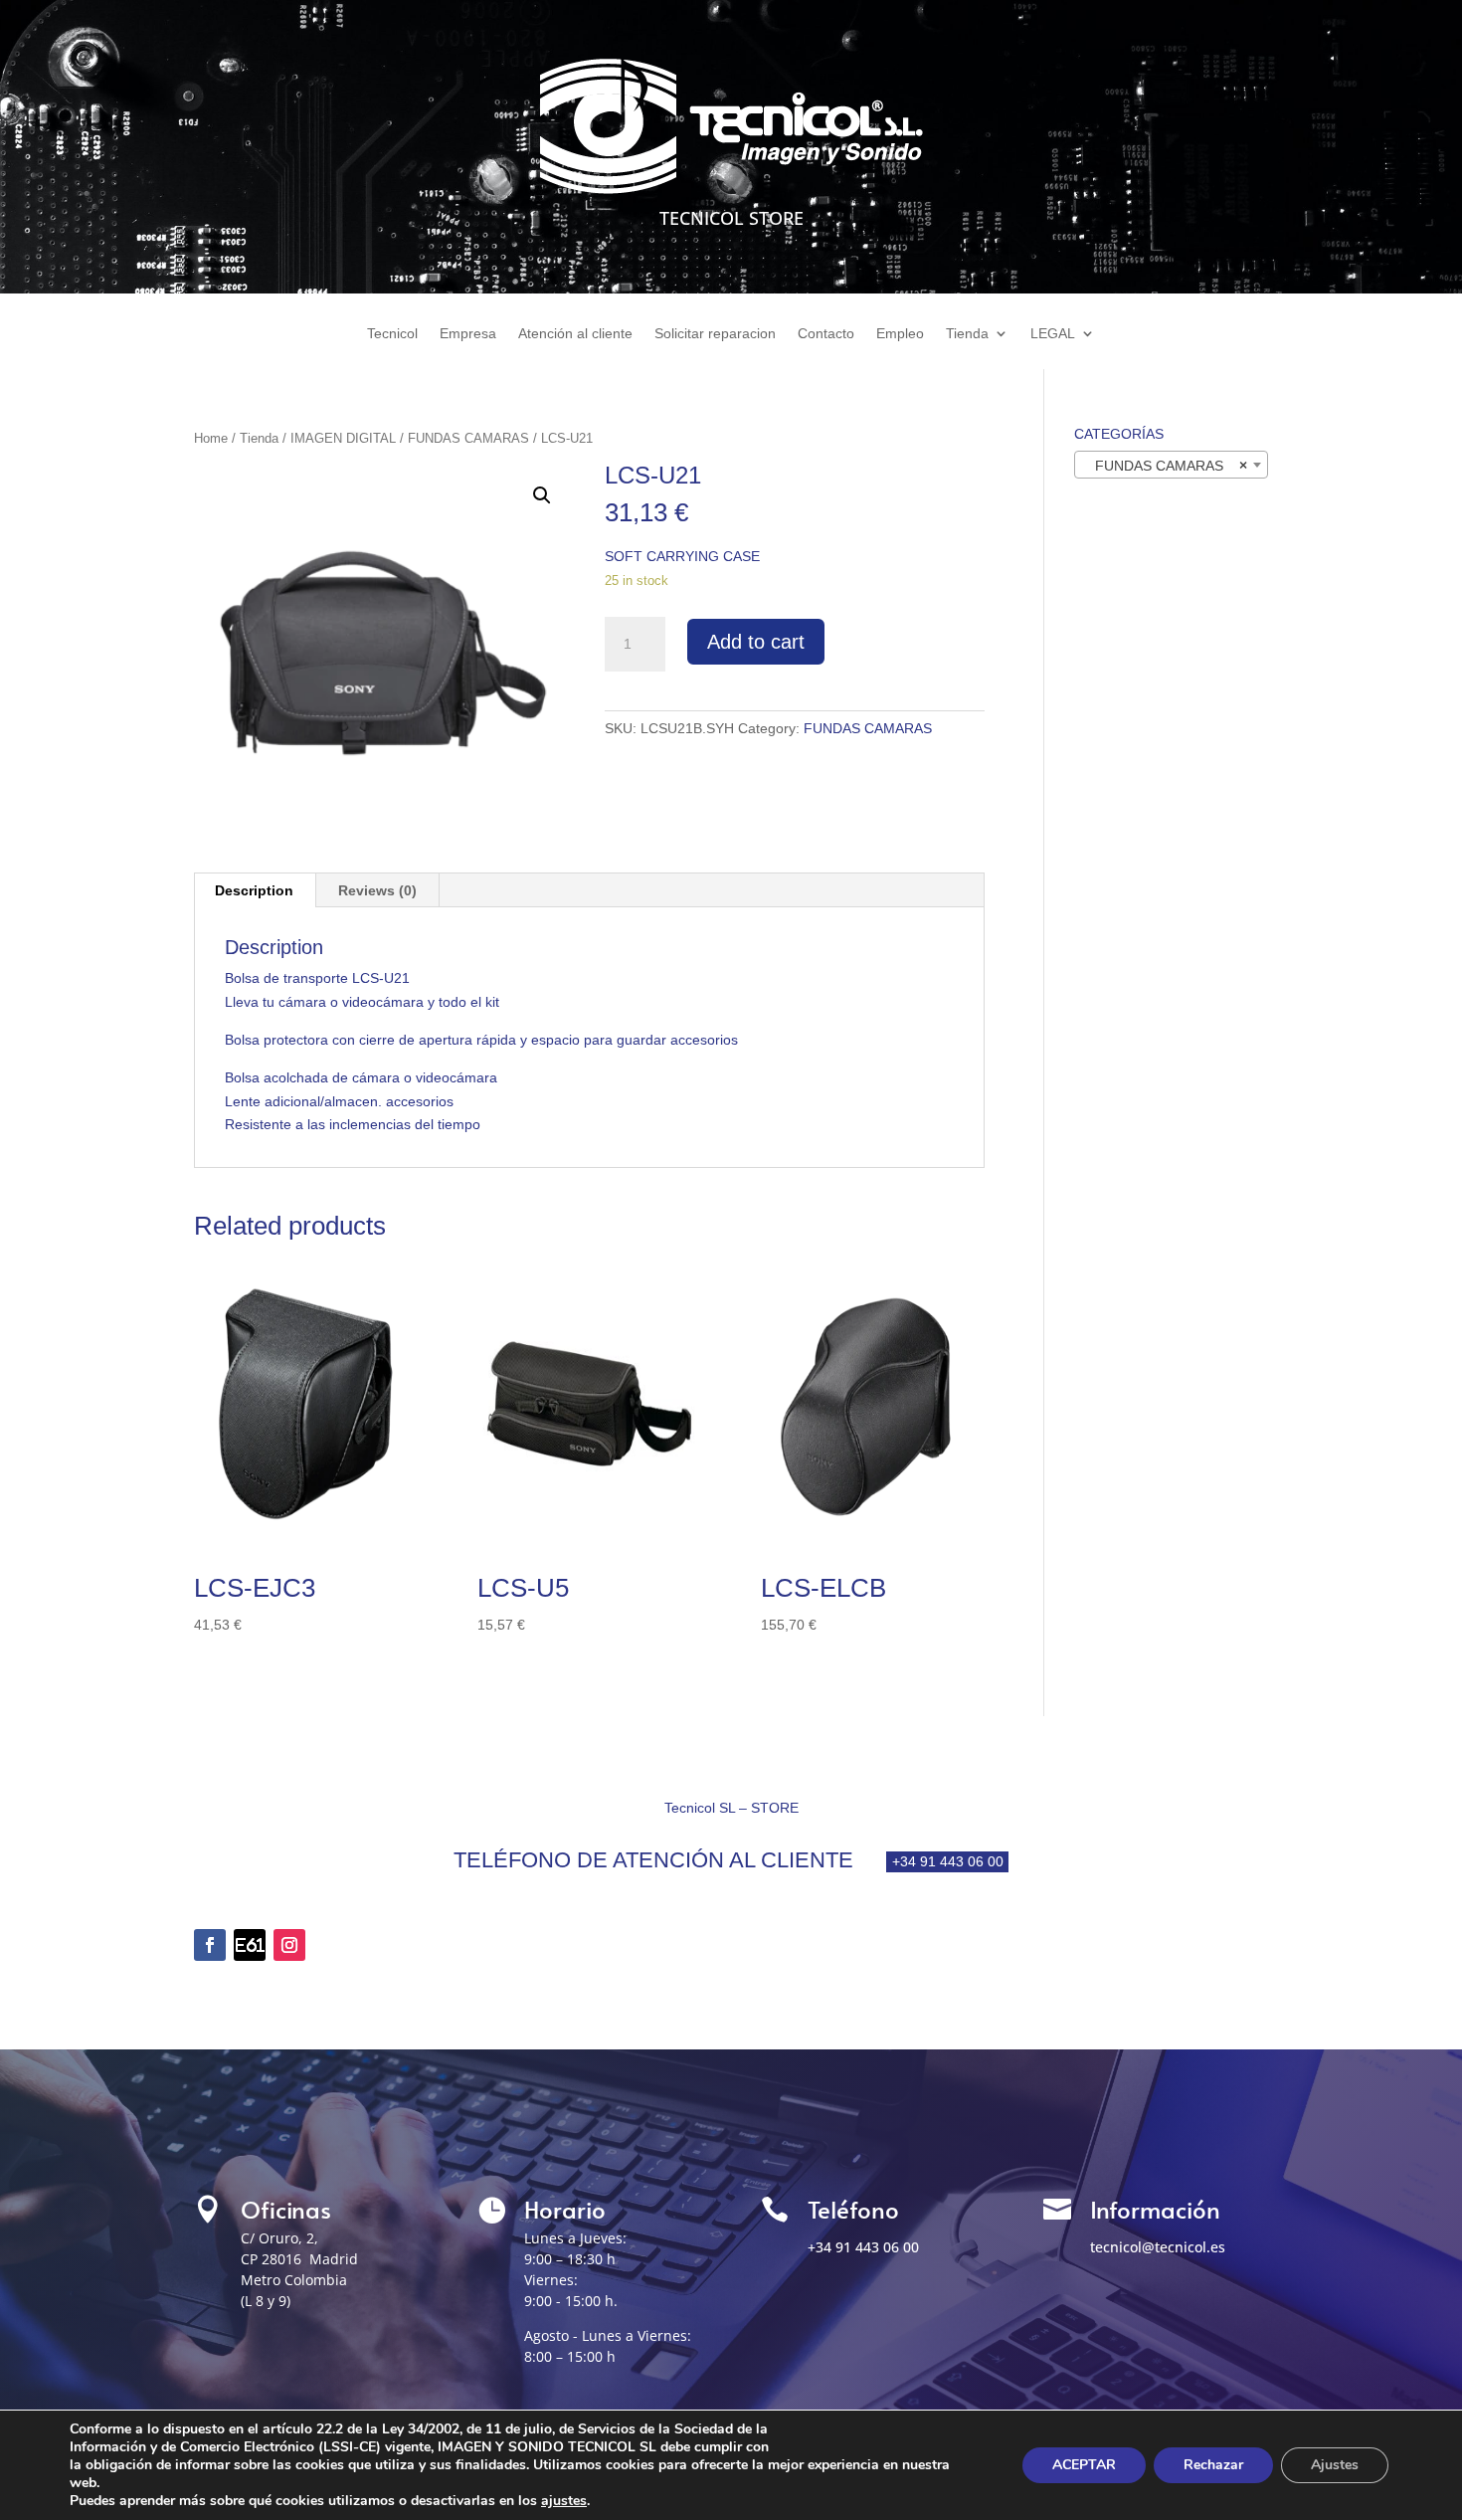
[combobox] (1171, 465)
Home (211, 438)
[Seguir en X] (250, 1945)
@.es (1158, 2247)
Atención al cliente (575, 334)
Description (254, 890)
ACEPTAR (1084, 2465)
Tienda (967, 334)
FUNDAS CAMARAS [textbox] (1165, 466)
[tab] (255, 890)
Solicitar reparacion (715, 334)
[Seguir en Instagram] (289, 1945)
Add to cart (756, 642)
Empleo (900, 334)
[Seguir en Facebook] (210, 1945)
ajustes (564, 2501)
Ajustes (1335, 2465)
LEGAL (1053, 334)
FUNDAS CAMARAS (468, 438)
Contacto (826, 334)
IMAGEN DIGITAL (343, 438)
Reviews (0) (377, 890)
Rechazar (1213, 2465)
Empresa (468, 334)
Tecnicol (392, 334)
